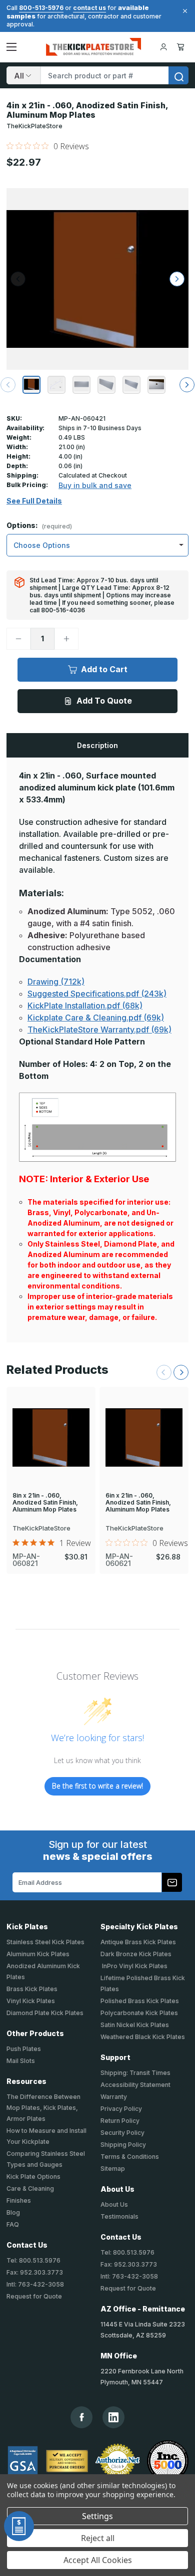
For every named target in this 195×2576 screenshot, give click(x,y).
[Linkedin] (113, 2417)
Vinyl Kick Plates (31, 2001)
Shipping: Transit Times (135, 2073)
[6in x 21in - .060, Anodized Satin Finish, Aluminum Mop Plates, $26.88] (144, 1437)
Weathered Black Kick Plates (143, 2037)
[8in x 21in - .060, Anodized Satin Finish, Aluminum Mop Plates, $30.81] (51, 1437)
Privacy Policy (121, 2109)
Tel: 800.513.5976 (33, 2260)
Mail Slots (21, 2061)
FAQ (13, 2224)
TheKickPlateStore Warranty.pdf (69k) (99, 1030)
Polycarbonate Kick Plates (139, 2013)
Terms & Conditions (130, 2157)
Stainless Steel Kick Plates (45, 1942)
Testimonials (119, 2216)
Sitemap (113, 2169)
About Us (114, 2204)
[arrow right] (177, 279)
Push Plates (24, 2049)
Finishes (19, 2200)
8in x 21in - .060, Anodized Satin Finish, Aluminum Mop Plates (45, 1503)
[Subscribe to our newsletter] (172, 1882)
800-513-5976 (41, 8)
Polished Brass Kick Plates (140, 2001)
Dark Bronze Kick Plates (136, 1954)
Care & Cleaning (30, 2189)
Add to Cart (104, 669)
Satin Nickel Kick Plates (135, 2025)
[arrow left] (18, 279)
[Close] (183, 11)
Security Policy (122, 2133)
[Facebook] (82, 2417)
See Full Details (34, 501)
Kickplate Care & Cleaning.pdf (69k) (96, 1018)
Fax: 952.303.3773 (35, 2272)
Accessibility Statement (135, 2085)
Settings (97, 2516)
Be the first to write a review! (97, 1786)
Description (97, 745)
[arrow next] (187, 385)
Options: (39, 526)
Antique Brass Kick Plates (138, 1942)
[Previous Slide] (164, 1372)
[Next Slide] (181, 1372)
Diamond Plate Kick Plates (45, 2013)
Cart (182, 47)
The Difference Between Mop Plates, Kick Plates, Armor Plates (43, 2108)
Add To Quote (104, 701)
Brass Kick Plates (32, 1989)
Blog (13, 2212)
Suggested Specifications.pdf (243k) (97, 994)
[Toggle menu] (11, 47)
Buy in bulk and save (95, 485)
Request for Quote (34, 2296)
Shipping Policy (123, 2145)
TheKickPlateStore (34, 126)
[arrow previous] (8, 385)
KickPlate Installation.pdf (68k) (85, 1006)
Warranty (114, 2097)
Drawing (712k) (56, 982)
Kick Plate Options (33, 2177)
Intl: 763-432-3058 (35, 2284)
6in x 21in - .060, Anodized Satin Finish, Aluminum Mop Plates (138, 1503)
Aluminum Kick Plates (38, 1954)
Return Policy (120, 2121)
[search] (178, 75)
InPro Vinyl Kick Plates (134, 1966)
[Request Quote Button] (19, 2526)
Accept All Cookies (98, 2560)
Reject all (98, 2538)
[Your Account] (163, 47)
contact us (89, 8)
